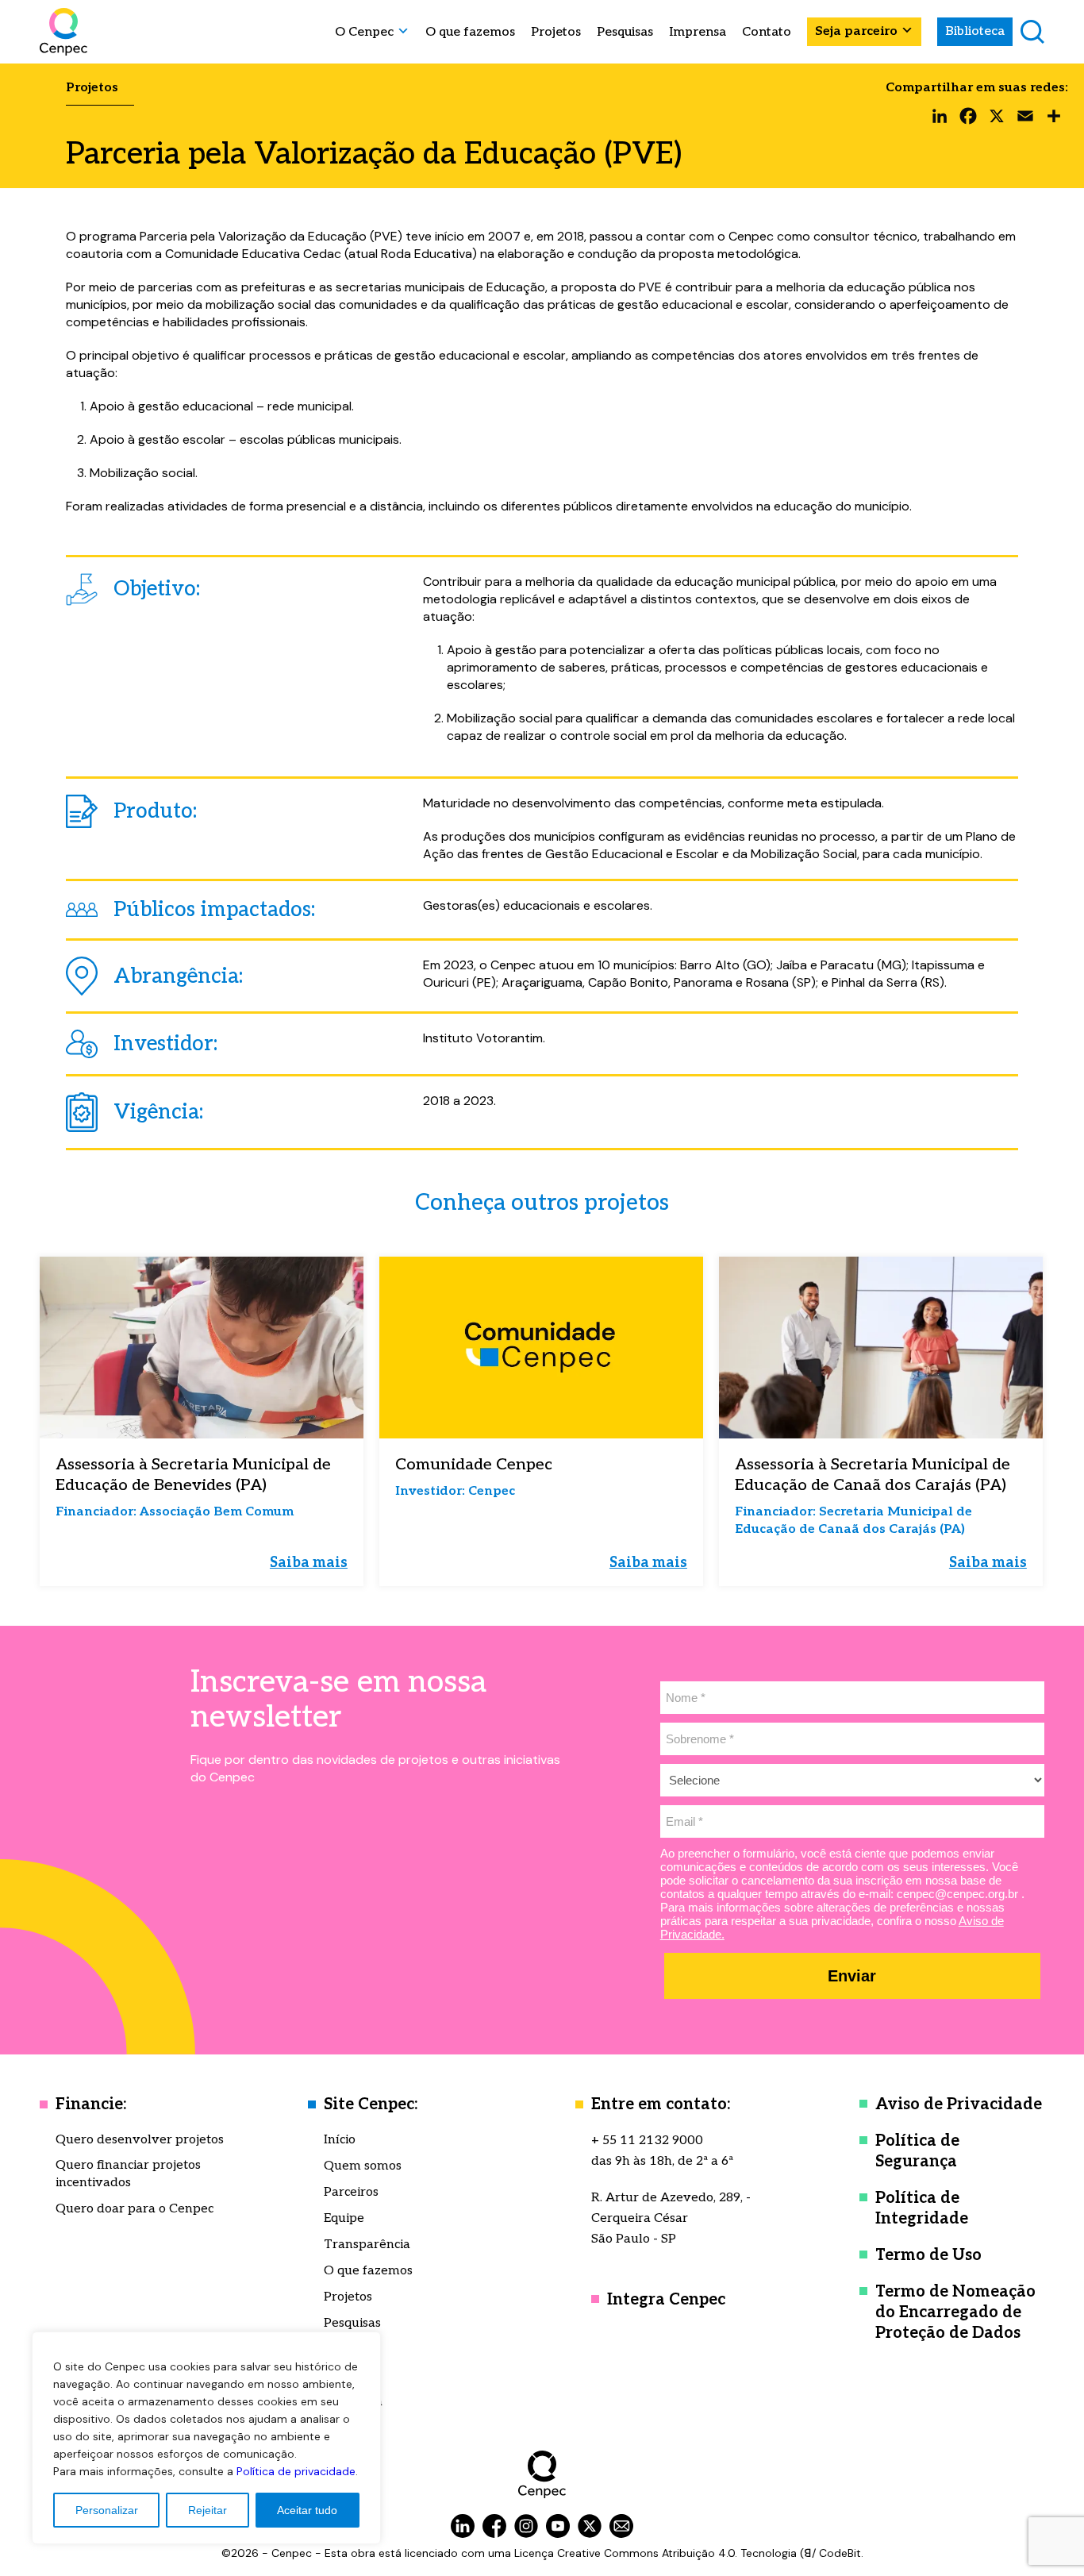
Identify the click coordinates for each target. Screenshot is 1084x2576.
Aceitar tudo (307, 2510)
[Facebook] (968, 120)
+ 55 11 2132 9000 (647, 2141)
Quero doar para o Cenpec (135, 2209)
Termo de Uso (928, 2255)
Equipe (344, 2218)
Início (340, 2140)
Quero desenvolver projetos (140, 2140)
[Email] (1025, 120)
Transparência (367, 2245)
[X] (997, 120)
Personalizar (107, 2510)
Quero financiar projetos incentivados (128, 2174)
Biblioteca (975, 31)
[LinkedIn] (940, 120)
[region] (206, 2438)
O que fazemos (470, 33)
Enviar (852, 1976)
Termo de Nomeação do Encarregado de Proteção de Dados (955, 2312)
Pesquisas (625, 33)
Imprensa (698, 33)
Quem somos (363, 2166)
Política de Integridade (922, 2208)
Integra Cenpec (666, 2300)
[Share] (1054, 120)
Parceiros (351, 2192)
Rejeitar (208, 2510)
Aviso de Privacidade (959, 2104)
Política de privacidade (296, 2471)
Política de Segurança (917, 2151)
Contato (767, 33)
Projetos (556, 33)
